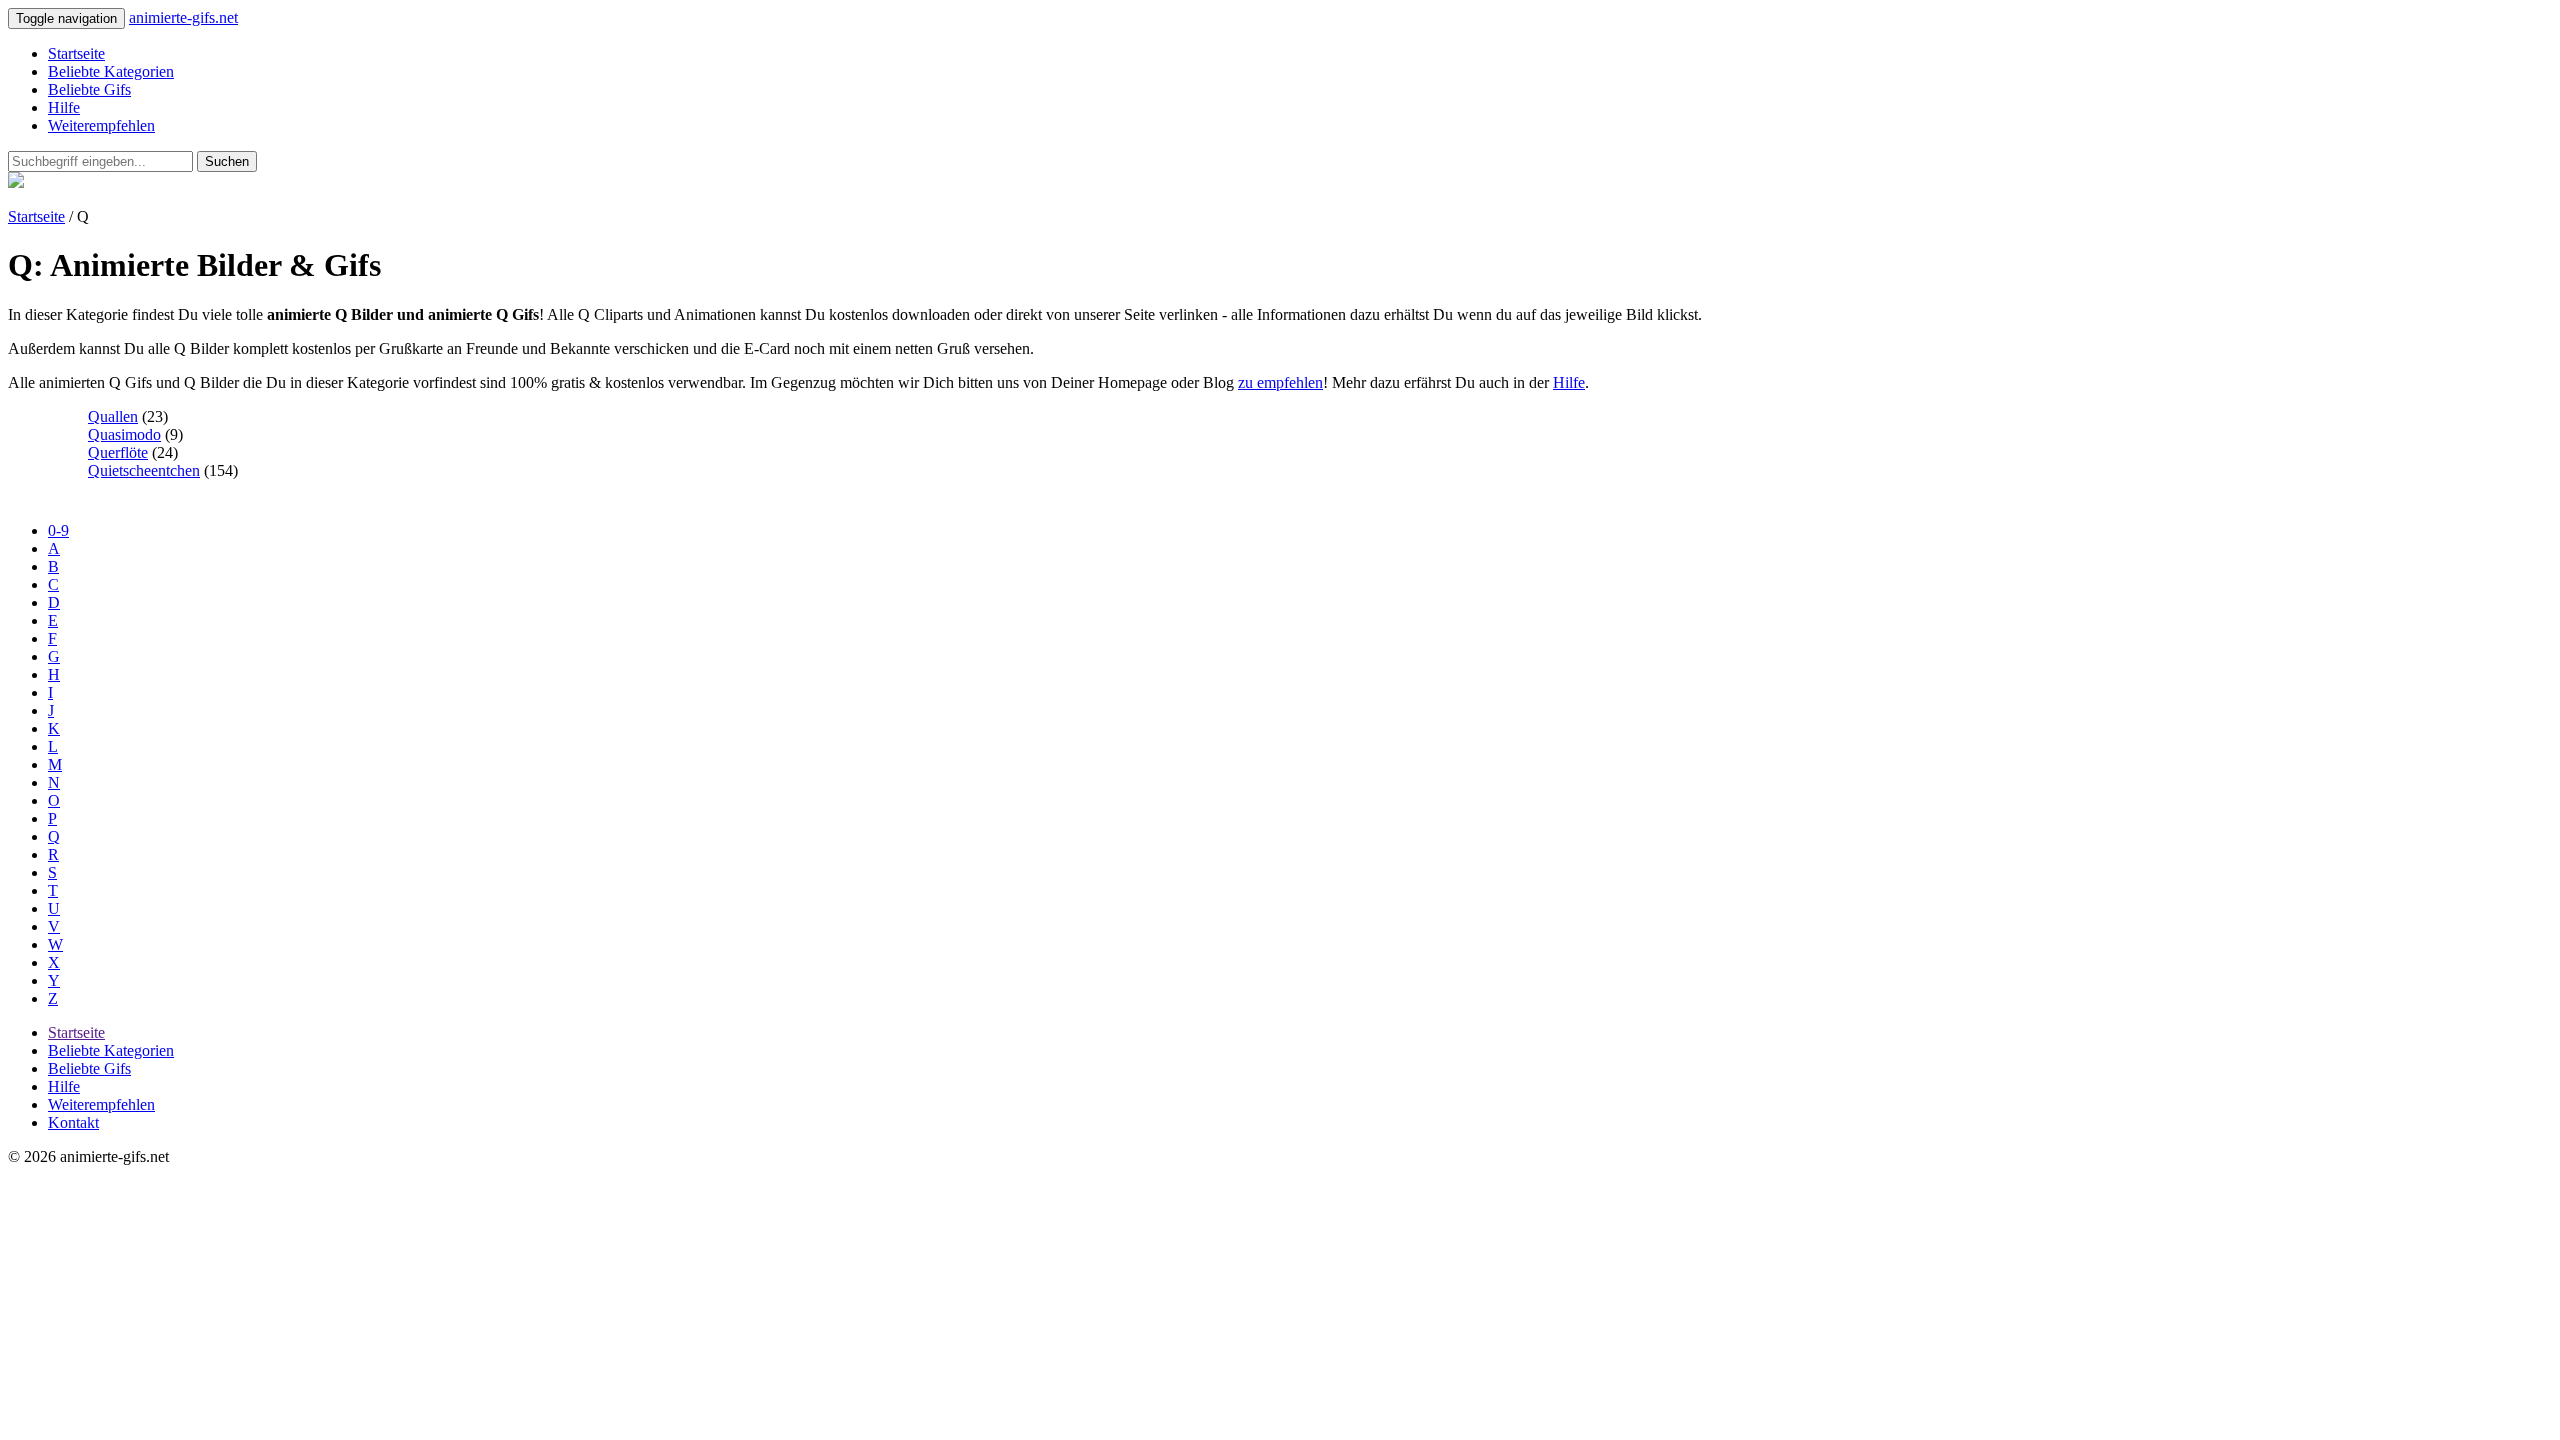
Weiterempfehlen (101, 125)
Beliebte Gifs (89, 89)
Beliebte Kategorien (111, 71)
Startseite (76, 53)
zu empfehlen (1280, 382)
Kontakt (73, 1122)
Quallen (113, 416)
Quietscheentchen (144, 470)
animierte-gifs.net (183, 17)
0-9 (58, 530)
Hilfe (64, 107)
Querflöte (118, 452)
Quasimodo (124, 434)
